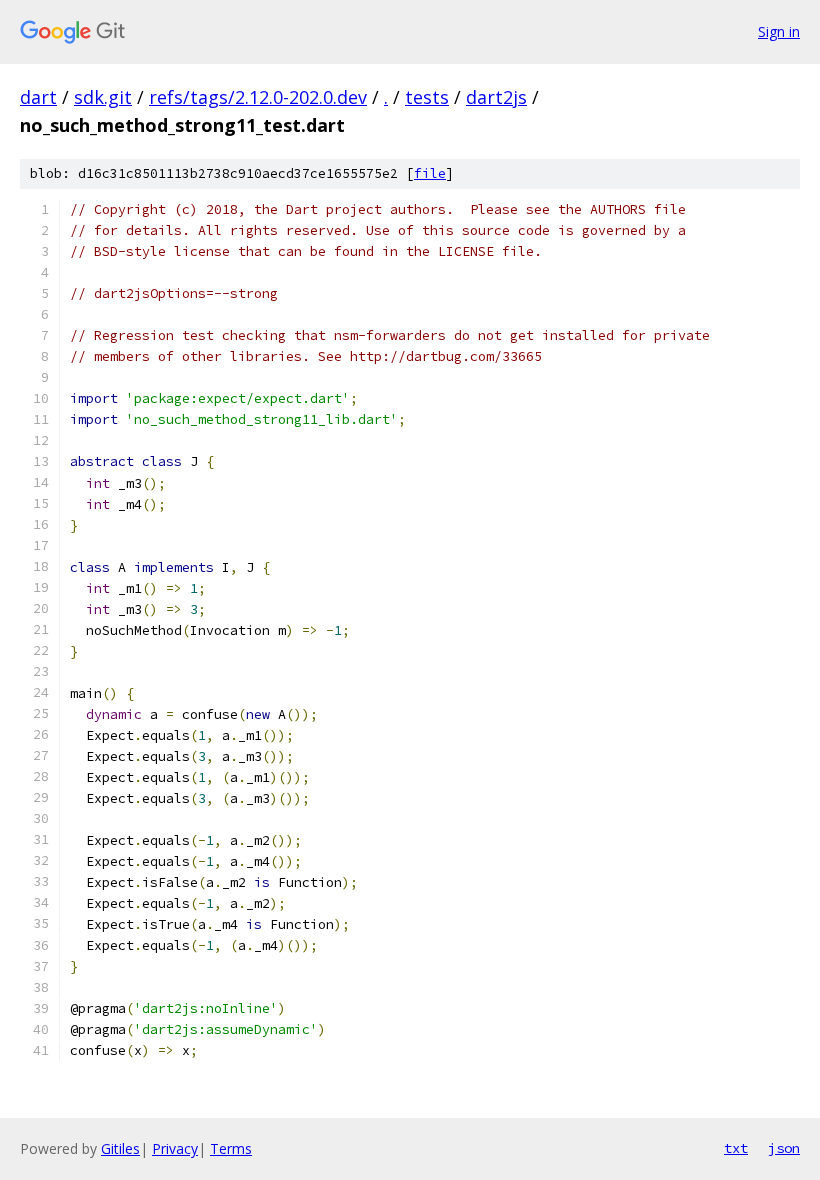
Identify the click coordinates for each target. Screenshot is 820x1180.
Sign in (779, 31)
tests (427, 97)
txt (736, 1148)
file (430, 173)
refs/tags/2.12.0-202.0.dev (258, 97)
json (784, 1148)
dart (38, 97)
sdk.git (103, 97)
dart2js (496, 97)
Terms (231, 1148)
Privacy (175, 1148)
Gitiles (120, 1148)
